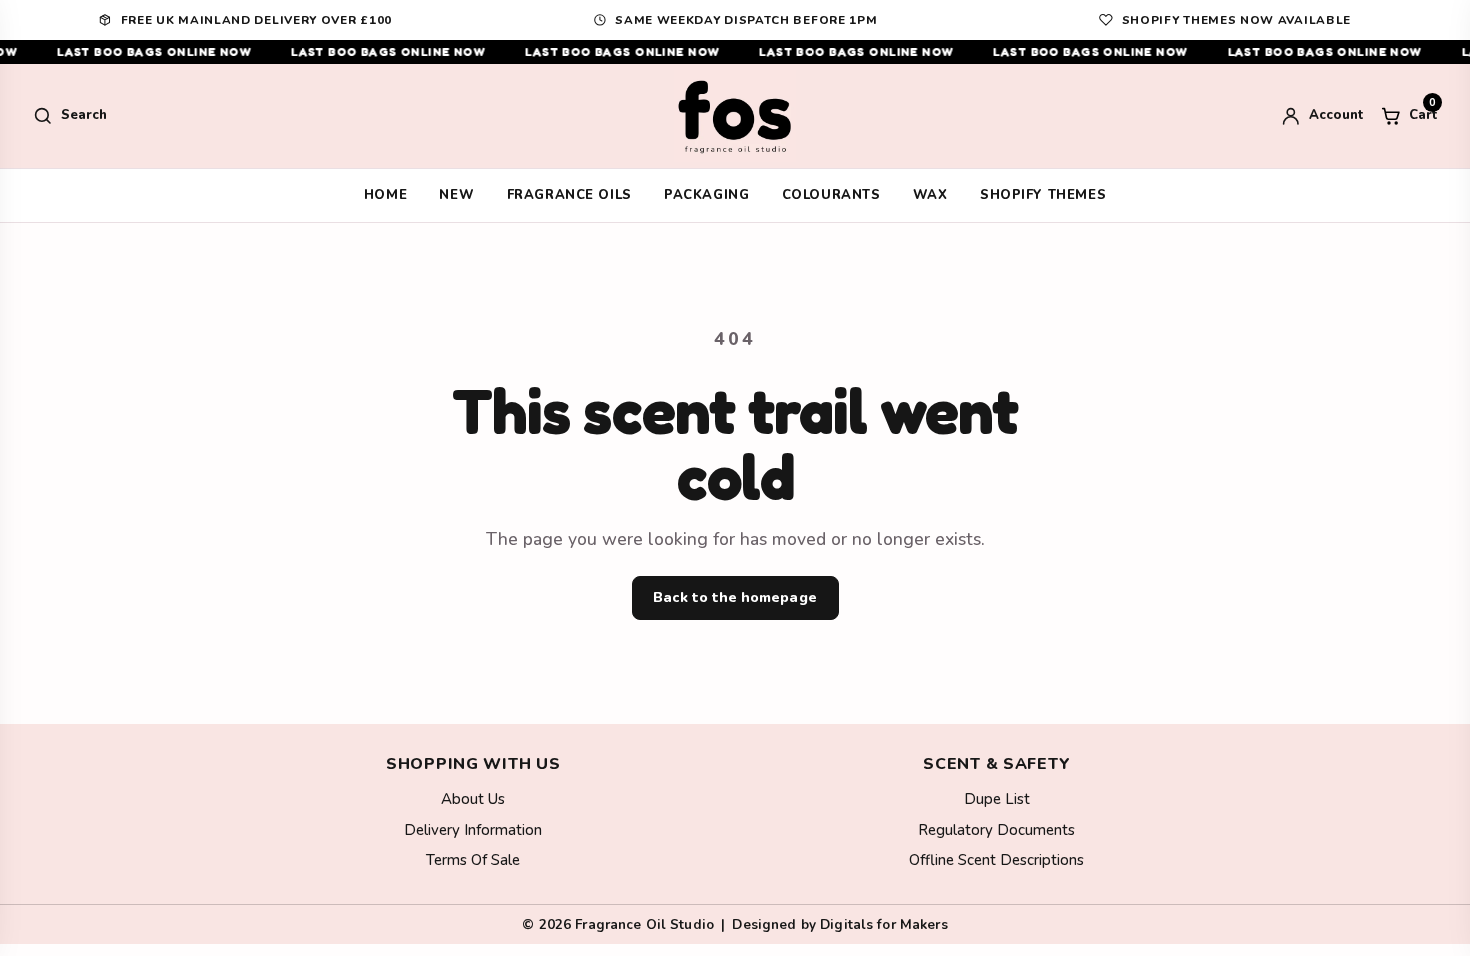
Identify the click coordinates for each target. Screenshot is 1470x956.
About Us (473, 799)
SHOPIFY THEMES (1043, 195)
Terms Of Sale (473, 860)
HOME (385, 195)
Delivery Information (473, 830)
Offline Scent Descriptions (996, 860)
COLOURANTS (831, 195)
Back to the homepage (734, 597)
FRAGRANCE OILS (569, 195)
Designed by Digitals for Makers (839, 924)
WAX (930, 195)
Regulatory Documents (996, 830)
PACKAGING (706, 195)
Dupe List (997, 799)
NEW (456, 195)
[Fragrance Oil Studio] (735, 116)
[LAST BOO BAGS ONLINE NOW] (735, 52)
